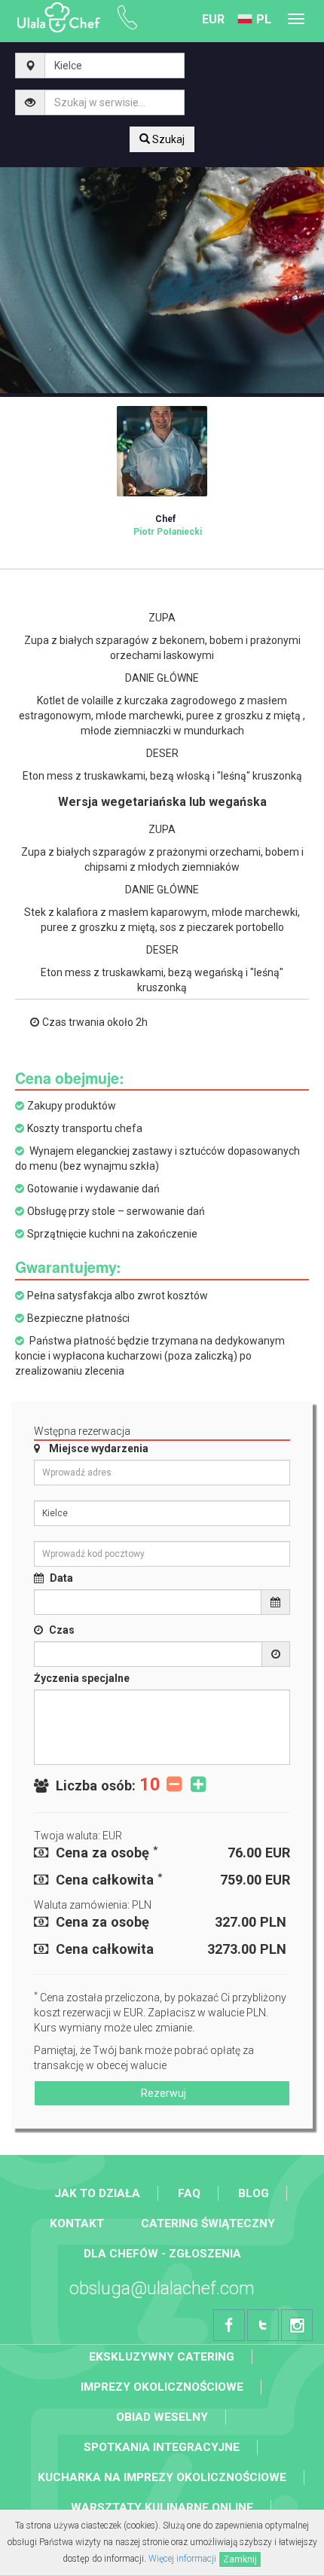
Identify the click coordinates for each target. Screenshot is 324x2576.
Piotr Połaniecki (168, 525)
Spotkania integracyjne (162, 2447)
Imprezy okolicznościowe (162, 2387)
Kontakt (77, 2223)
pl (264, 19)
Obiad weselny (162, 2417)
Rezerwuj (162, 2093)
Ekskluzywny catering (162, 2357)
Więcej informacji (182, 2559)
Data (61, 1578)
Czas (62, 1630)
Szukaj (167, 139)
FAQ (189, 2193)
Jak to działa (97, 2193)
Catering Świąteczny (208, 2223)
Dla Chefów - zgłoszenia (162, 2254)
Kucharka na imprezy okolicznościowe (162, 2477)
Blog (254, 2193)
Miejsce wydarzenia (99, 1448)
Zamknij (240, 2559)
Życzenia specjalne (82, 1678)
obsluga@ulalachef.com (162, 2288)
